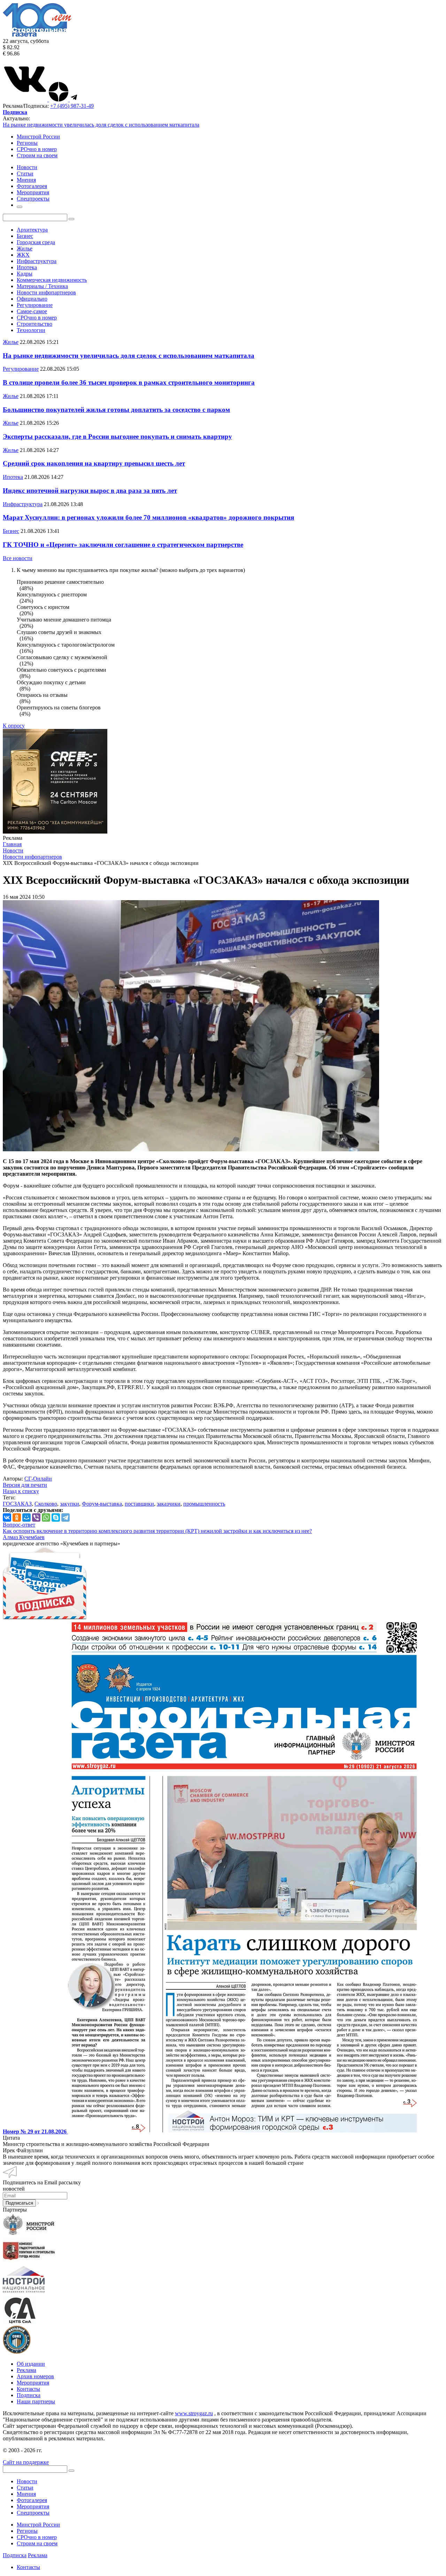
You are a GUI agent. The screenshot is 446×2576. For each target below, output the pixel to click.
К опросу (14, 726)
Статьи (25, 2488)
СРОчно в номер (37, 149)
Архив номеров (35, 2376)
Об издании (31, 2364)
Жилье (25, 248)
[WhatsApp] (46, 1517)
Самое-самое (32, 311)
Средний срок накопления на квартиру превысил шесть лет (94, 463)
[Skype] (56, 1517)
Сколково (46, 1504)
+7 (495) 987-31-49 (72, 106)
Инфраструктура (37, 261)
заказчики (169, 1504)
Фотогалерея (32, 2500)
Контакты (28, 2389)
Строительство (34, 324)
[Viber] (36, 1517)
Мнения (26, 2494)
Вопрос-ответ (19, 1525)
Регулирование (35, 305)
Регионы (27, 143)
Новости (27, 2481)
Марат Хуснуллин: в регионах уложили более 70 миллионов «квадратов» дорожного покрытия (148, 517)
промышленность (204, 1504)
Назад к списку (21, 1491)
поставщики (139, 1504)
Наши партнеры (36, 2401)
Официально (32, 299)
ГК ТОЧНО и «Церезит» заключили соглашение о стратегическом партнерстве (123, 545)
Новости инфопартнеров (46, 292)
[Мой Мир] (26, 1517)
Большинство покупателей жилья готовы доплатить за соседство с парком (116, 410)
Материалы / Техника (42, 286)
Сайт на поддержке (26, 2462)
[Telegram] (66, 1517)
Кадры (25, 274)
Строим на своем (37, 155)
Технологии (31, 330)
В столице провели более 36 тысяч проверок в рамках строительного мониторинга (129, 382)
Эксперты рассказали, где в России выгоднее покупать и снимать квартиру (117, 436)
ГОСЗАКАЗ (17, 1504)
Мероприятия (33, 2383)
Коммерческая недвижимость (52, 280)
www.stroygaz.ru (194, 2413)
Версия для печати (25, 1485)
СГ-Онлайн (38, 1479)
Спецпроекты (33, 2513)
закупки (70, 1504)
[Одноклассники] (17, 1517)
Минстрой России (38, 137)
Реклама (26, 2370)
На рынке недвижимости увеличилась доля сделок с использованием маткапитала (101, 125)
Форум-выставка (102, 1504)
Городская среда (36, 242)
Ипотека (27, 267)
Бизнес (25, 236)
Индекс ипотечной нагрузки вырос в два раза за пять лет (90, 491)
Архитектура (32, 230)
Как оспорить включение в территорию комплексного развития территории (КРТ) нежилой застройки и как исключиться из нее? (157, 1531)
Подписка (29, 2395)
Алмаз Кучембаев (24, 1537)
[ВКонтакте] (7, 1517)
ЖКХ (23, 255)
